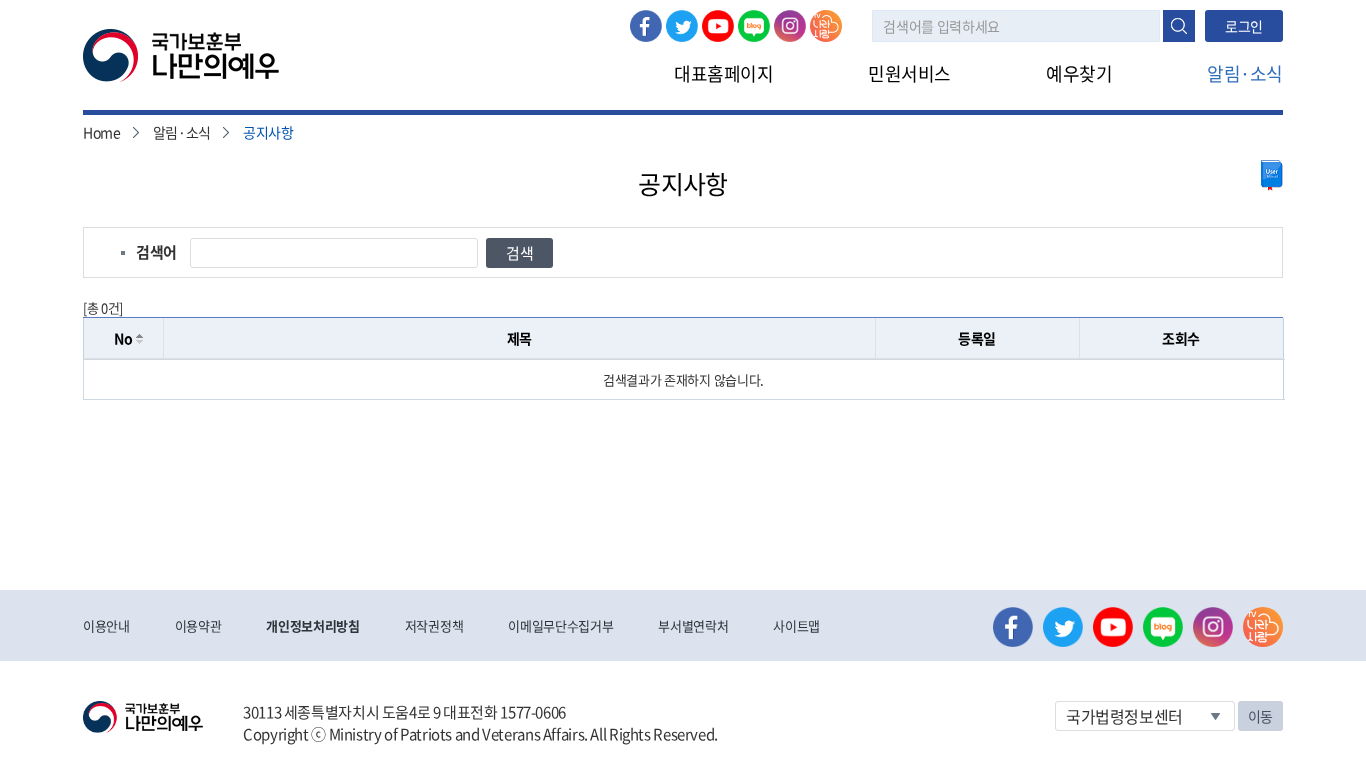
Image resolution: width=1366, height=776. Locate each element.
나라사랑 (826, 26)
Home (102, 132)
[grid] (683, 379)
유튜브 (718, 26)
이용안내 (106, 625)
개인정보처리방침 (312, 625)
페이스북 (646, 26)
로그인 (1244, 26)
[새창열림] (1272, 175)
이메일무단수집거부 (560, 625)
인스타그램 (790, 26)
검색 (1179, 26)
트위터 (682, 26)
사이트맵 (796, 625)
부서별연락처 (693, 625)
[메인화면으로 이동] (181, 54)
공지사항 (268, 132)
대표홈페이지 (723, 73)
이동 (1260, 716)
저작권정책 (434, 625)
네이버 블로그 (754, 26)
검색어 (156, 252)
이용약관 (198, 625)
